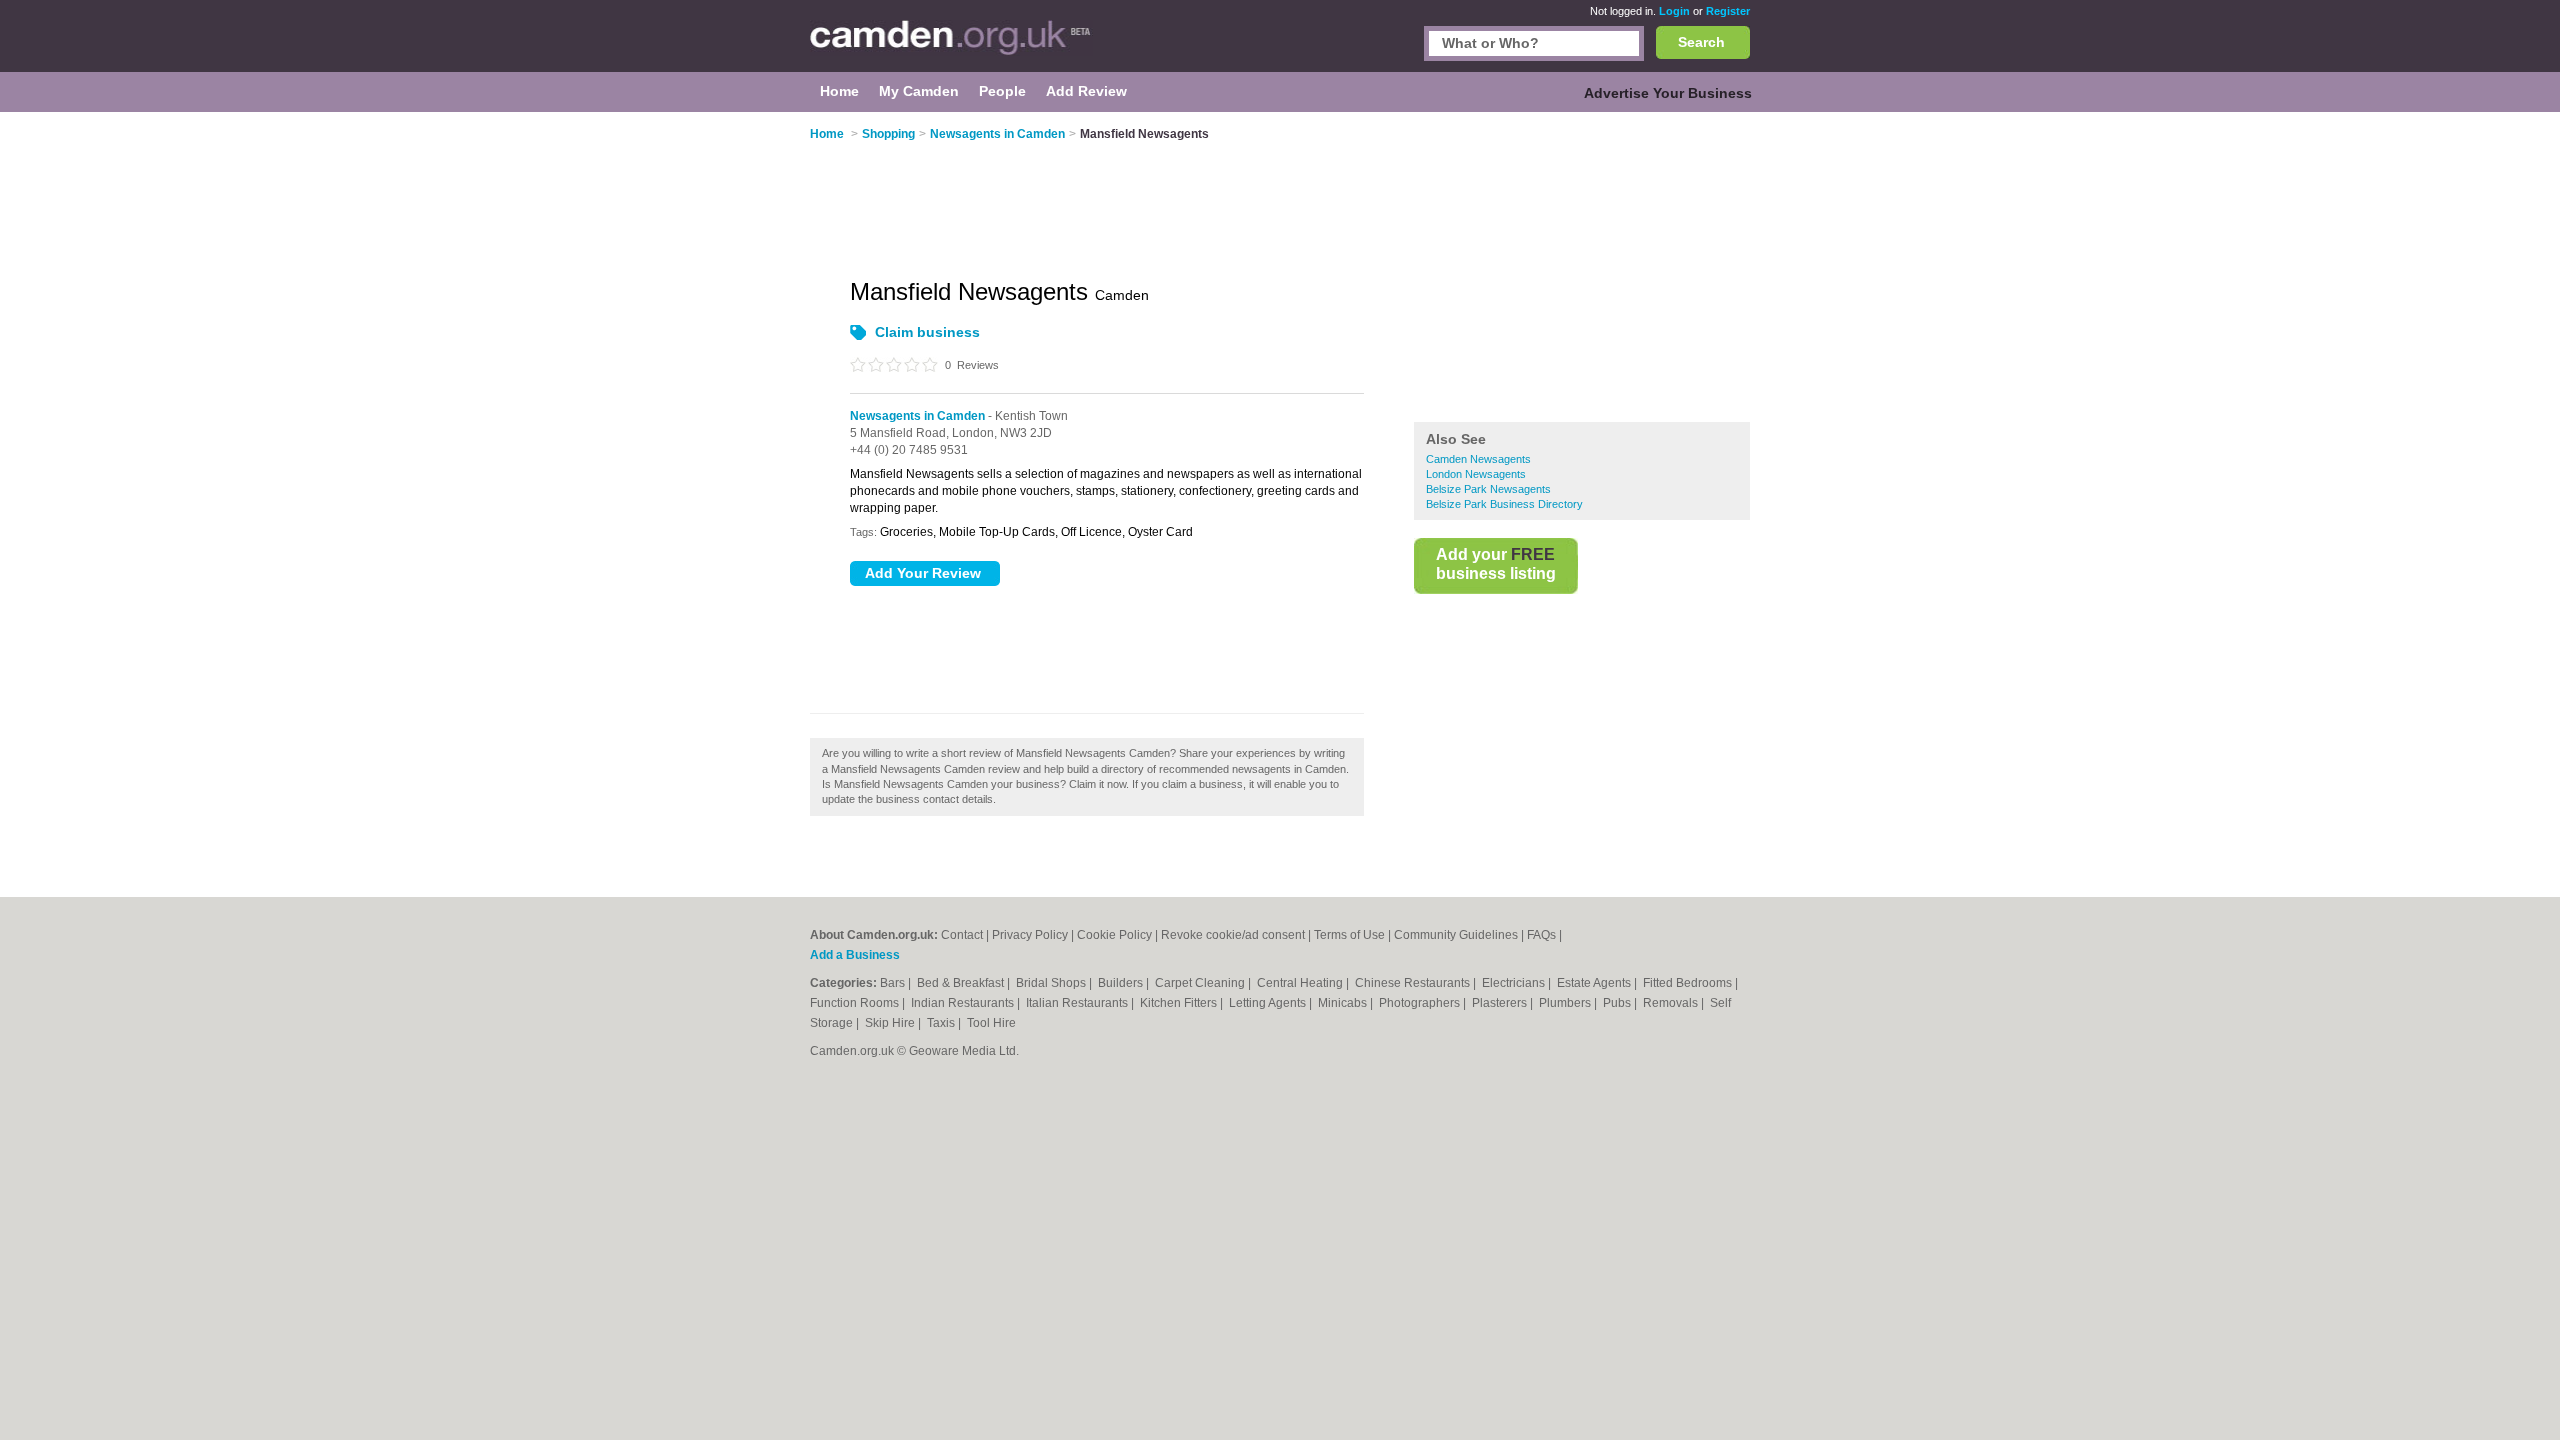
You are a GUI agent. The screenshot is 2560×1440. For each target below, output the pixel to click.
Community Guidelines (1456, 935)
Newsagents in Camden (917, 416)
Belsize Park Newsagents (1488, 489)
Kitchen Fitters (1180, 1003)
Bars (894, 983)
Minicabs (1344, 1003)
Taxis (942, 1023)
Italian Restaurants (1078, 1003)
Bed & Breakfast (962, 983)
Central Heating (1301, 983)
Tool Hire (991, 1023)
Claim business (927, 332)
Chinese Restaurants (1414, 983)
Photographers (1421, 1003)
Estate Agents (1595, 983)
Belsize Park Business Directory (1504, 504)
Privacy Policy (1030, 935)
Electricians (1515, 983)
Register (1728, 11)
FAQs (1541, 935)
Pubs (1618, 1003)
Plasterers (1501, 1003)
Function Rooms (856, 1003)
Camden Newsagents (1478, 459)
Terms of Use (1349, 935)
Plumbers (1566, 1003)
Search (1701, 42)
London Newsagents (1476, 474)
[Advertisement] (1582, 269)
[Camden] (951, 46)
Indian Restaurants (964, 1003)
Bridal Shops (1052, 983)
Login (1674, 11)
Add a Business (855, 955)
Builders (1122, 983)
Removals (1672, 1003)
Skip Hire (891, 1023)
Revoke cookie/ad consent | (1237, 935)
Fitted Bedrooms (1689, 983)
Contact (962, 935)
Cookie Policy (1114, 935)
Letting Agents (1269, 1003)
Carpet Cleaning (1201, 983)
